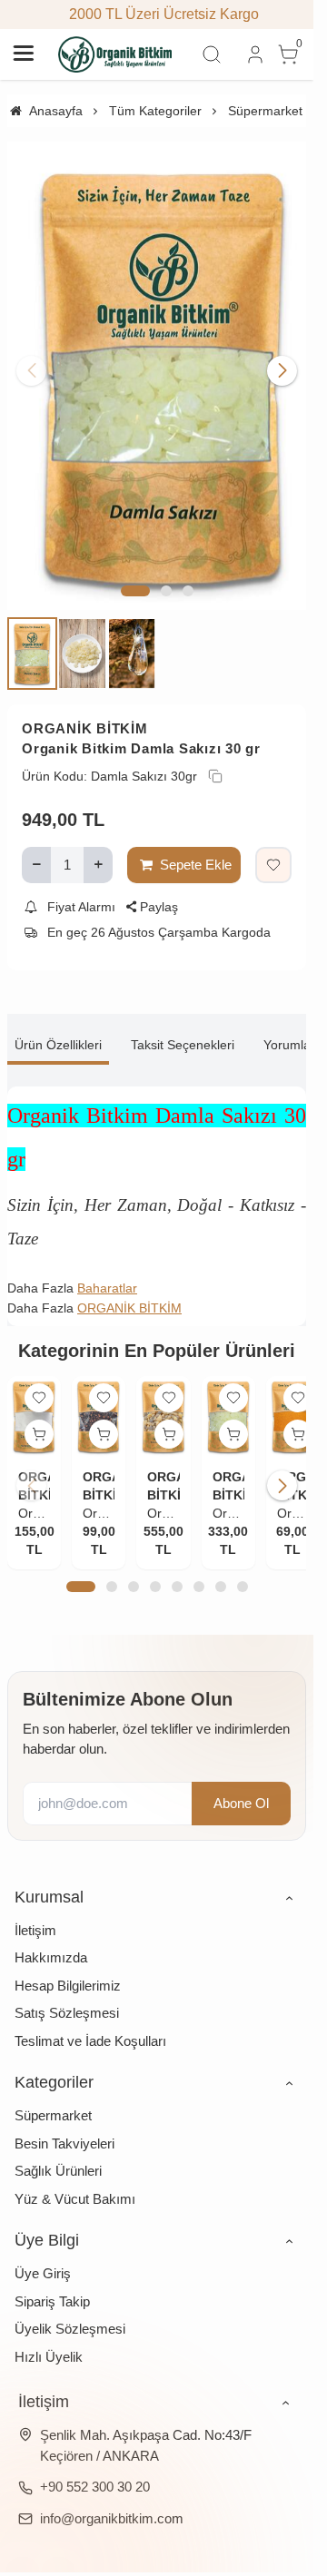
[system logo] (115, 54)
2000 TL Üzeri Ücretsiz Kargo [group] (157, 14)
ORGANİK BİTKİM (85, 708)
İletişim (35, 1906)
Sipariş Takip (52, 2277)
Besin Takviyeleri (64, 2119)
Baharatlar (107, 1267)
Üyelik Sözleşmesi (70, 2304)
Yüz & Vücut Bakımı (75, 2174)
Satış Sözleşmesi (67, 1988)
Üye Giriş (43, 2249)
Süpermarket (53, 2091)
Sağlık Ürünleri (58, 2146)
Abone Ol (241, 1779)
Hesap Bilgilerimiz (68, 1961)
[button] (135, 571)
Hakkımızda (51, 1933)
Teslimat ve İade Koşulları (90, 2016)
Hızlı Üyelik (49, 2332)
